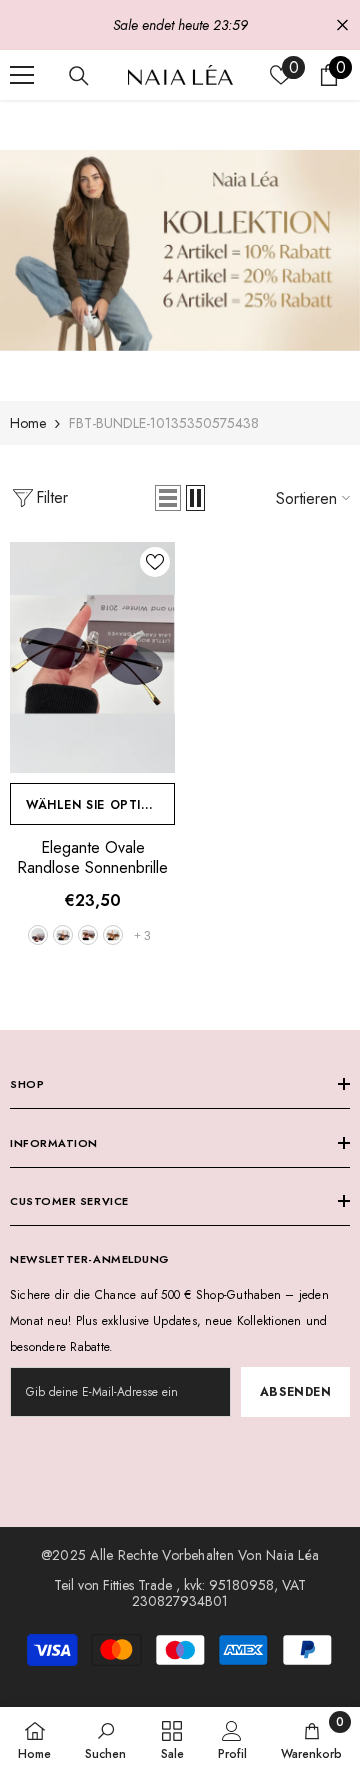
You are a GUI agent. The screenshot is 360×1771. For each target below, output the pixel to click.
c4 (113, 935)
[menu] (22, 75)
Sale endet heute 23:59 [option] (180, 25)
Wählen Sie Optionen (100, 805)
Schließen (342, 25)
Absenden (296, 1392)
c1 (38, 935)
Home (28, 423)
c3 (88, 935)
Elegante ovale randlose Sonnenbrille (92, 858)
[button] (168, 498)
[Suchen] (79, 76)
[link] (180, 250)
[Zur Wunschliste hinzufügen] (155, 562)
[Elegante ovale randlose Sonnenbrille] (92, 657)
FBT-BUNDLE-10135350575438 (164, 423)
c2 (63, 935)
